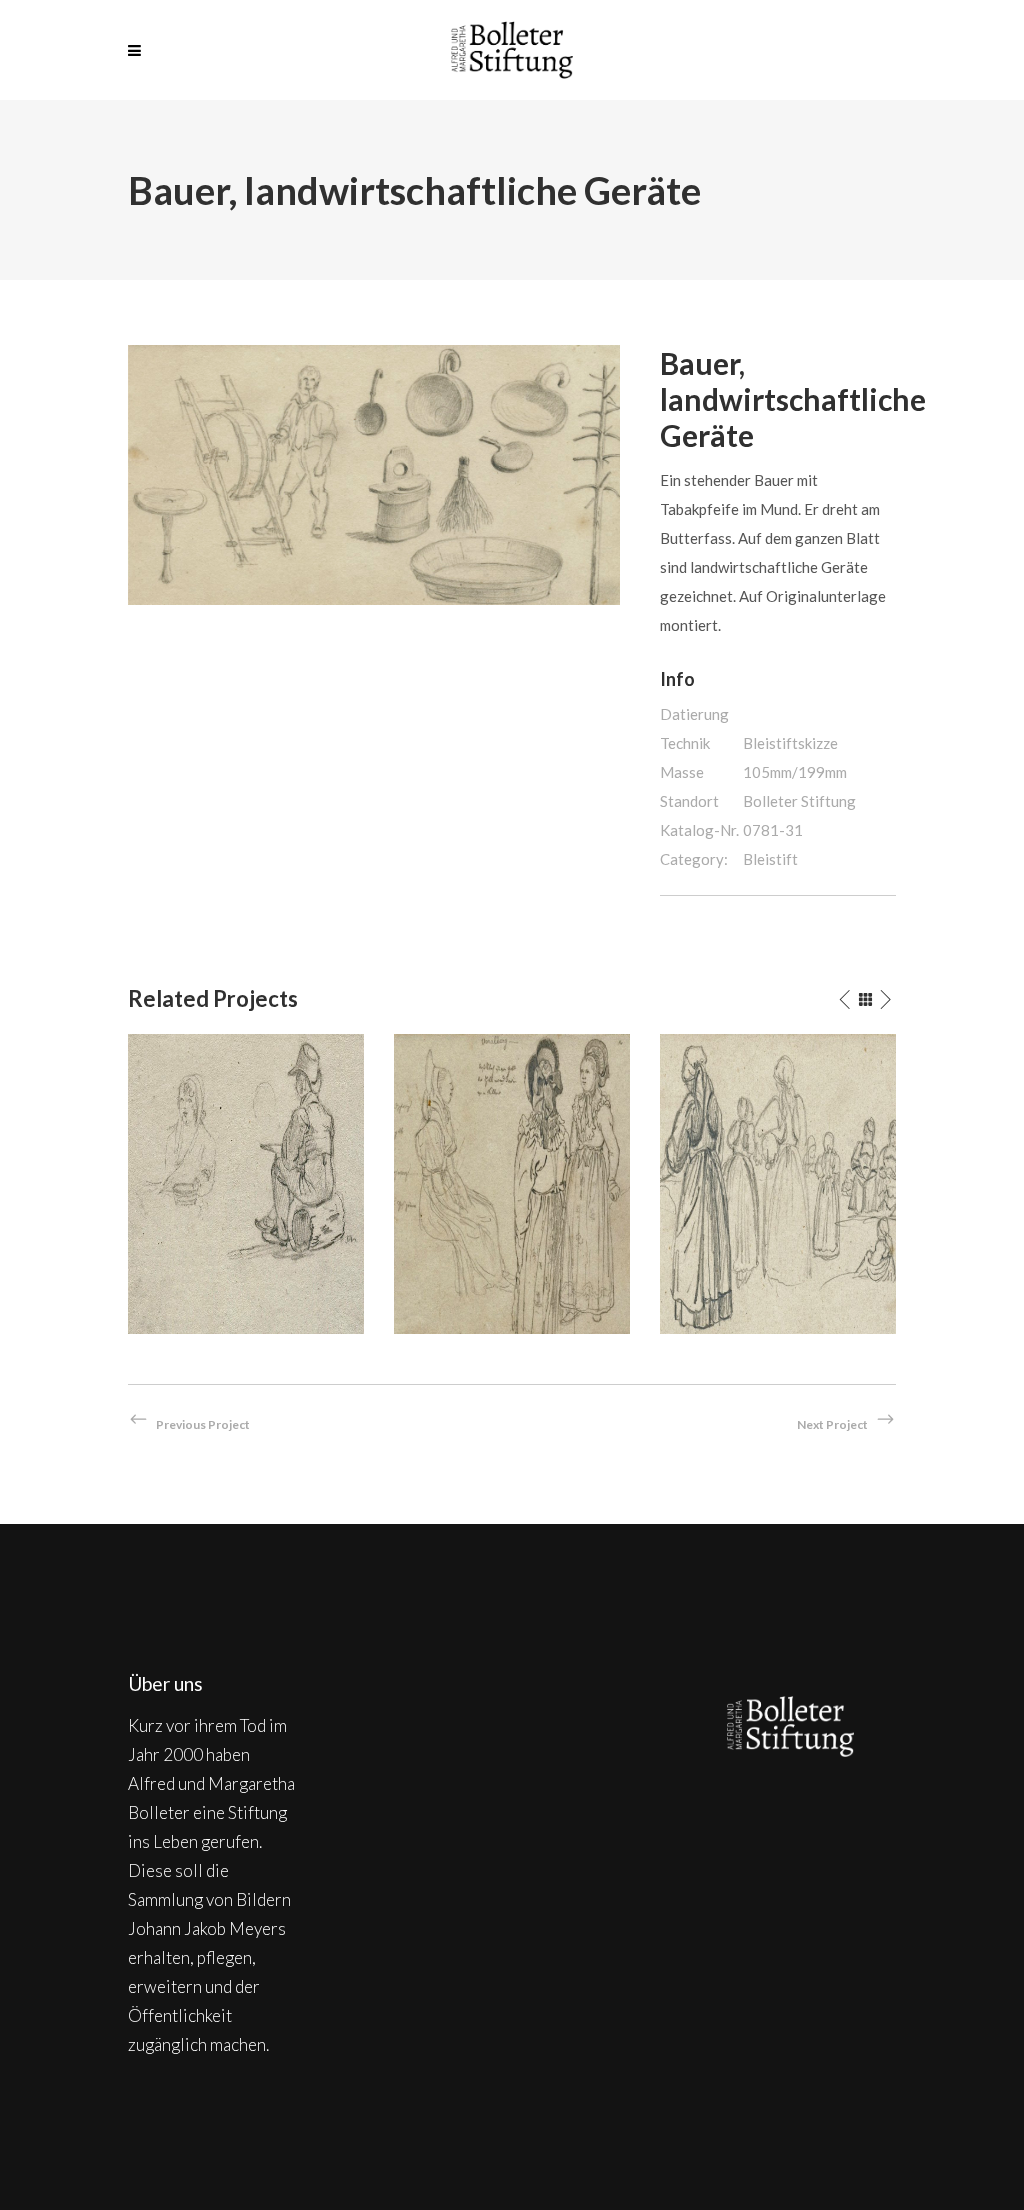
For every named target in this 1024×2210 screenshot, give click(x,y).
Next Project (832, 1424)
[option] (246, 1184)
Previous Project (203, 1424)
